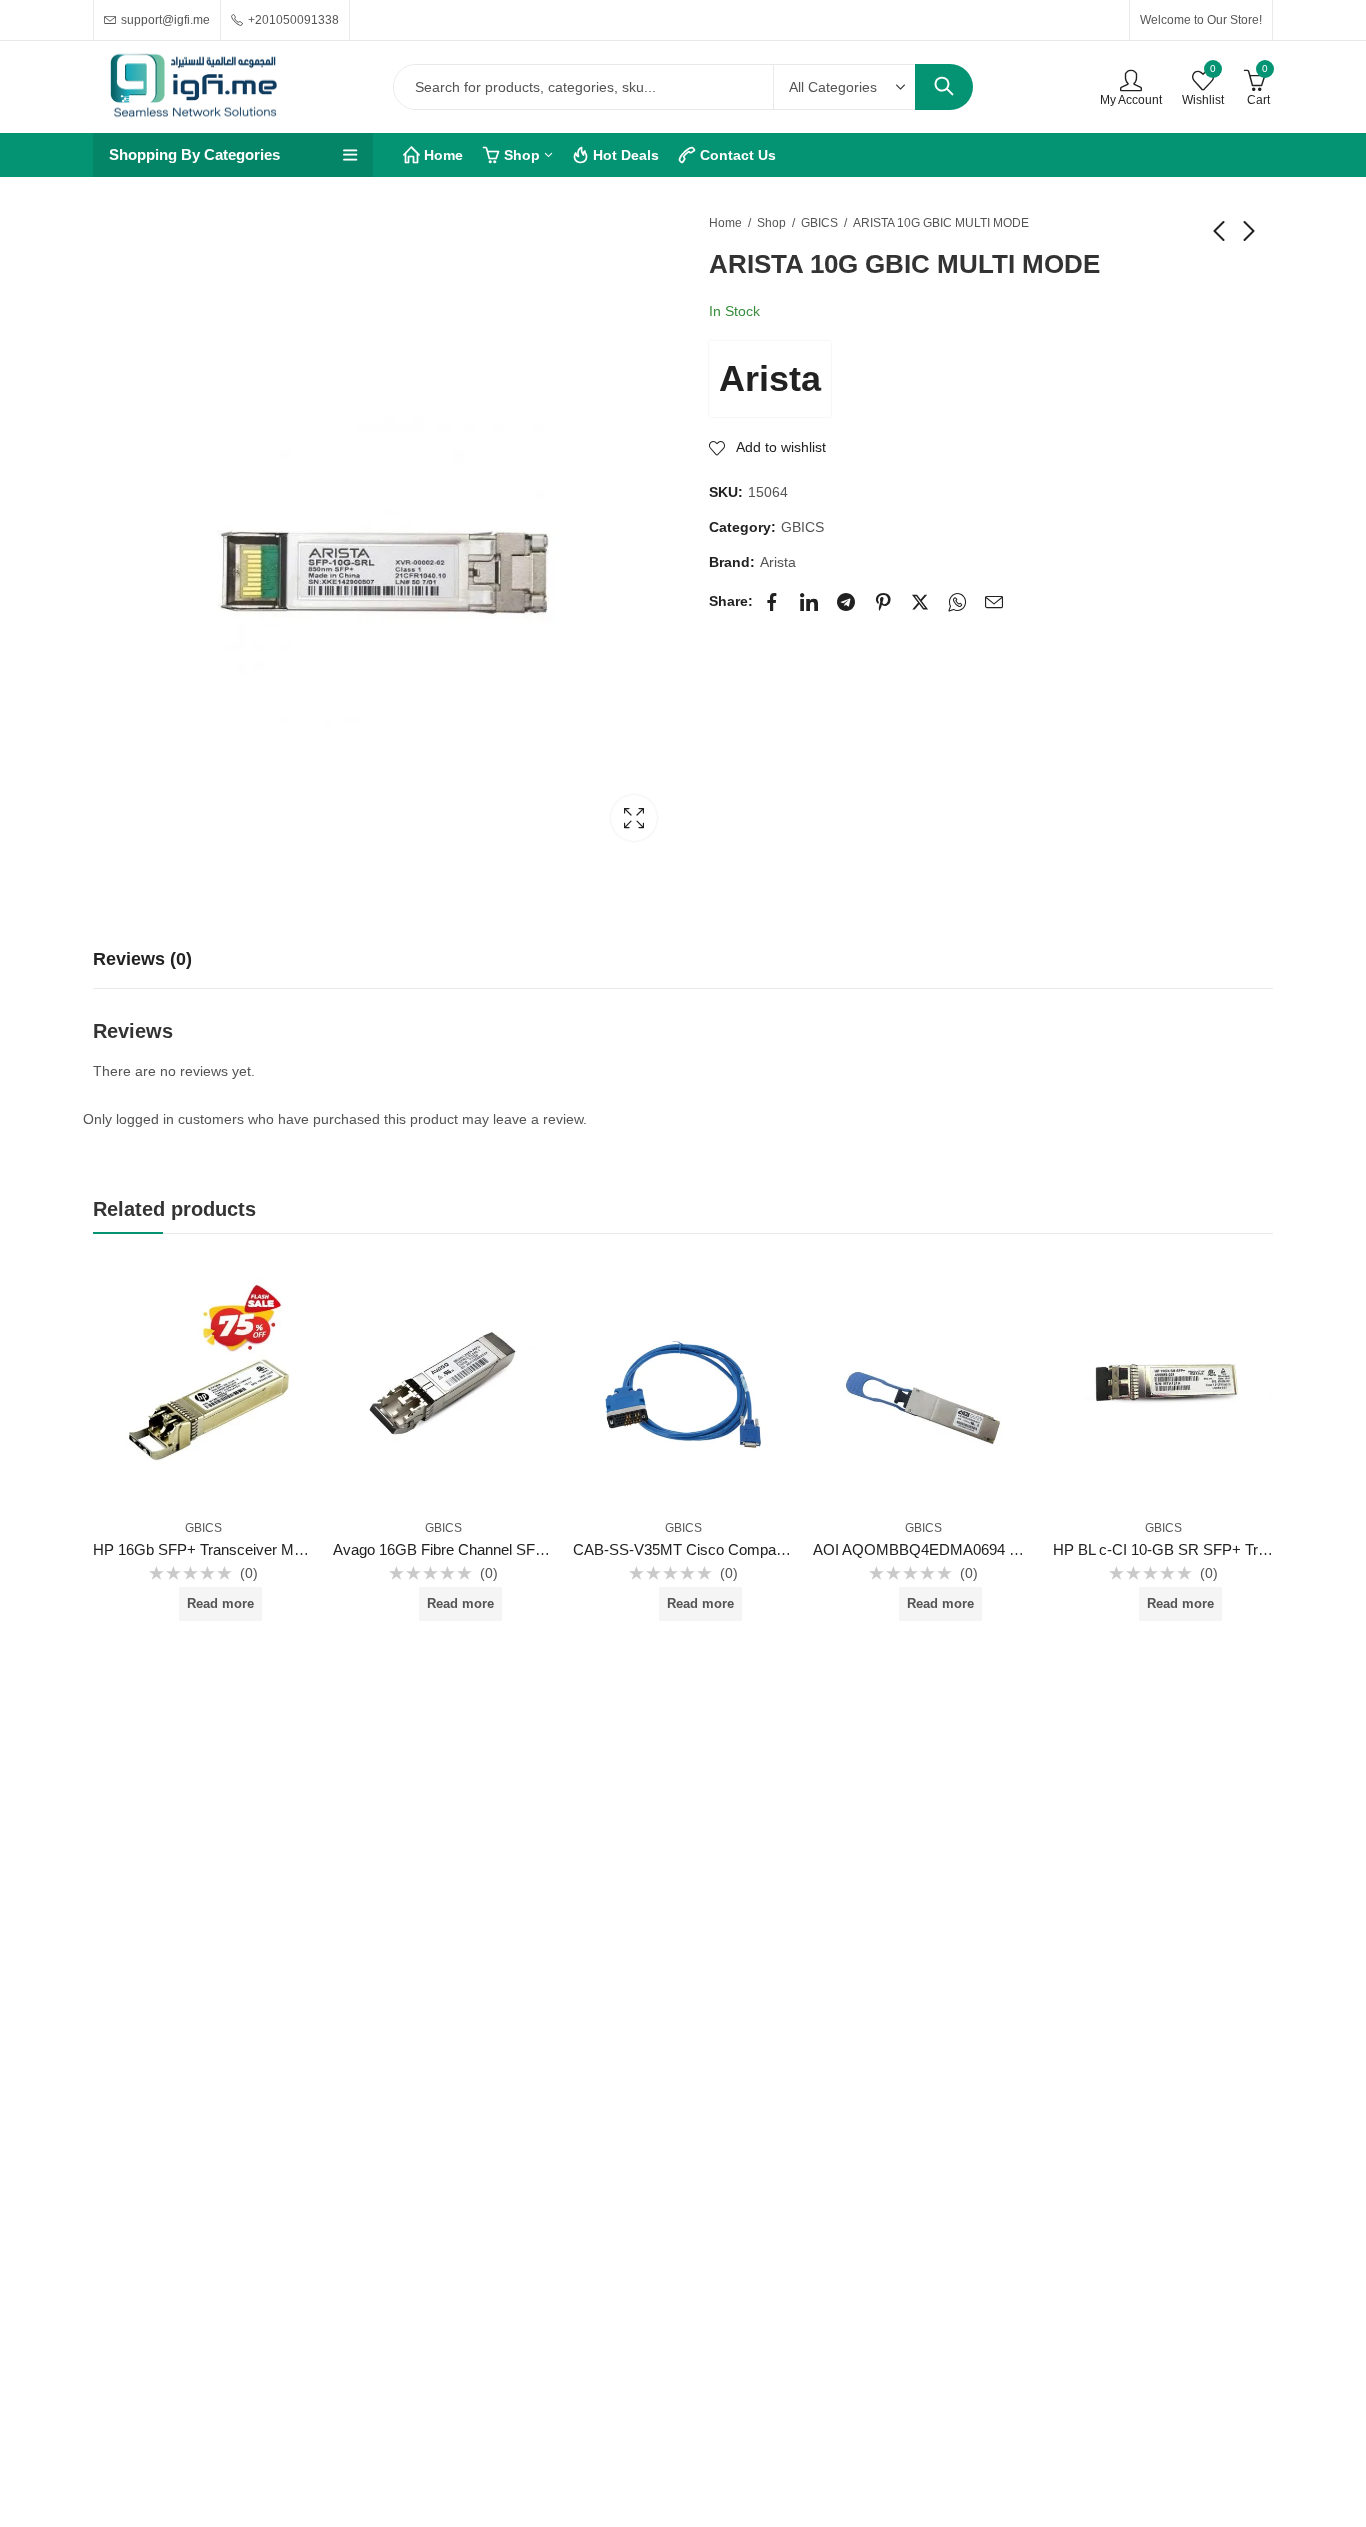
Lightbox (634, 818)
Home (725, 223)
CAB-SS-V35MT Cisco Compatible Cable (708, 1549)
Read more (220, 1603)
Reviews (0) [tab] (142, 959)
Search (944, 87)
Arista (770, 378)
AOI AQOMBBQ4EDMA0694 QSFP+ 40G (952, 1549)
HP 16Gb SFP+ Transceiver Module (211, 1549)
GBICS (819, 223)
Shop (771, 223)
